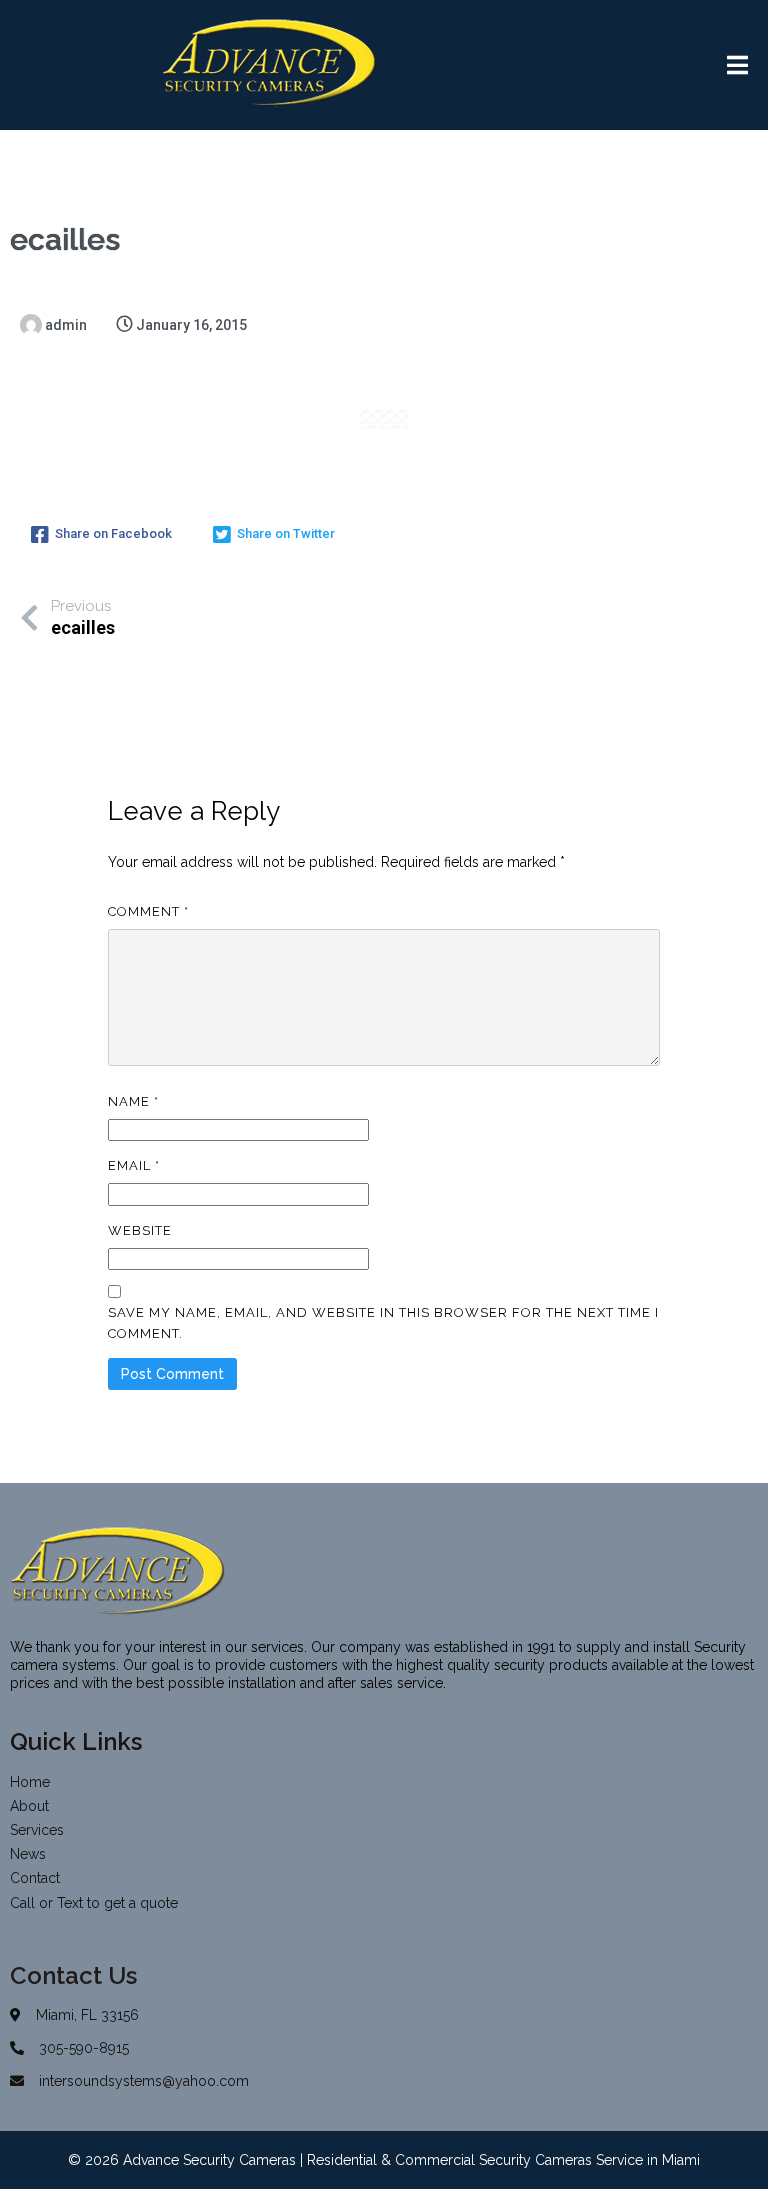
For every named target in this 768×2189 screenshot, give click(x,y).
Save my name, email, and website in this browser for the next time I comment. (383, 1323)
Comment (148, 911)
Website (140, 1230)
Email (134, 1165)
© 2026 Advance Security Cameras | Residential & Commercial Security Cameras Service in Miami (384, 2160)
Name (133, 1101)
